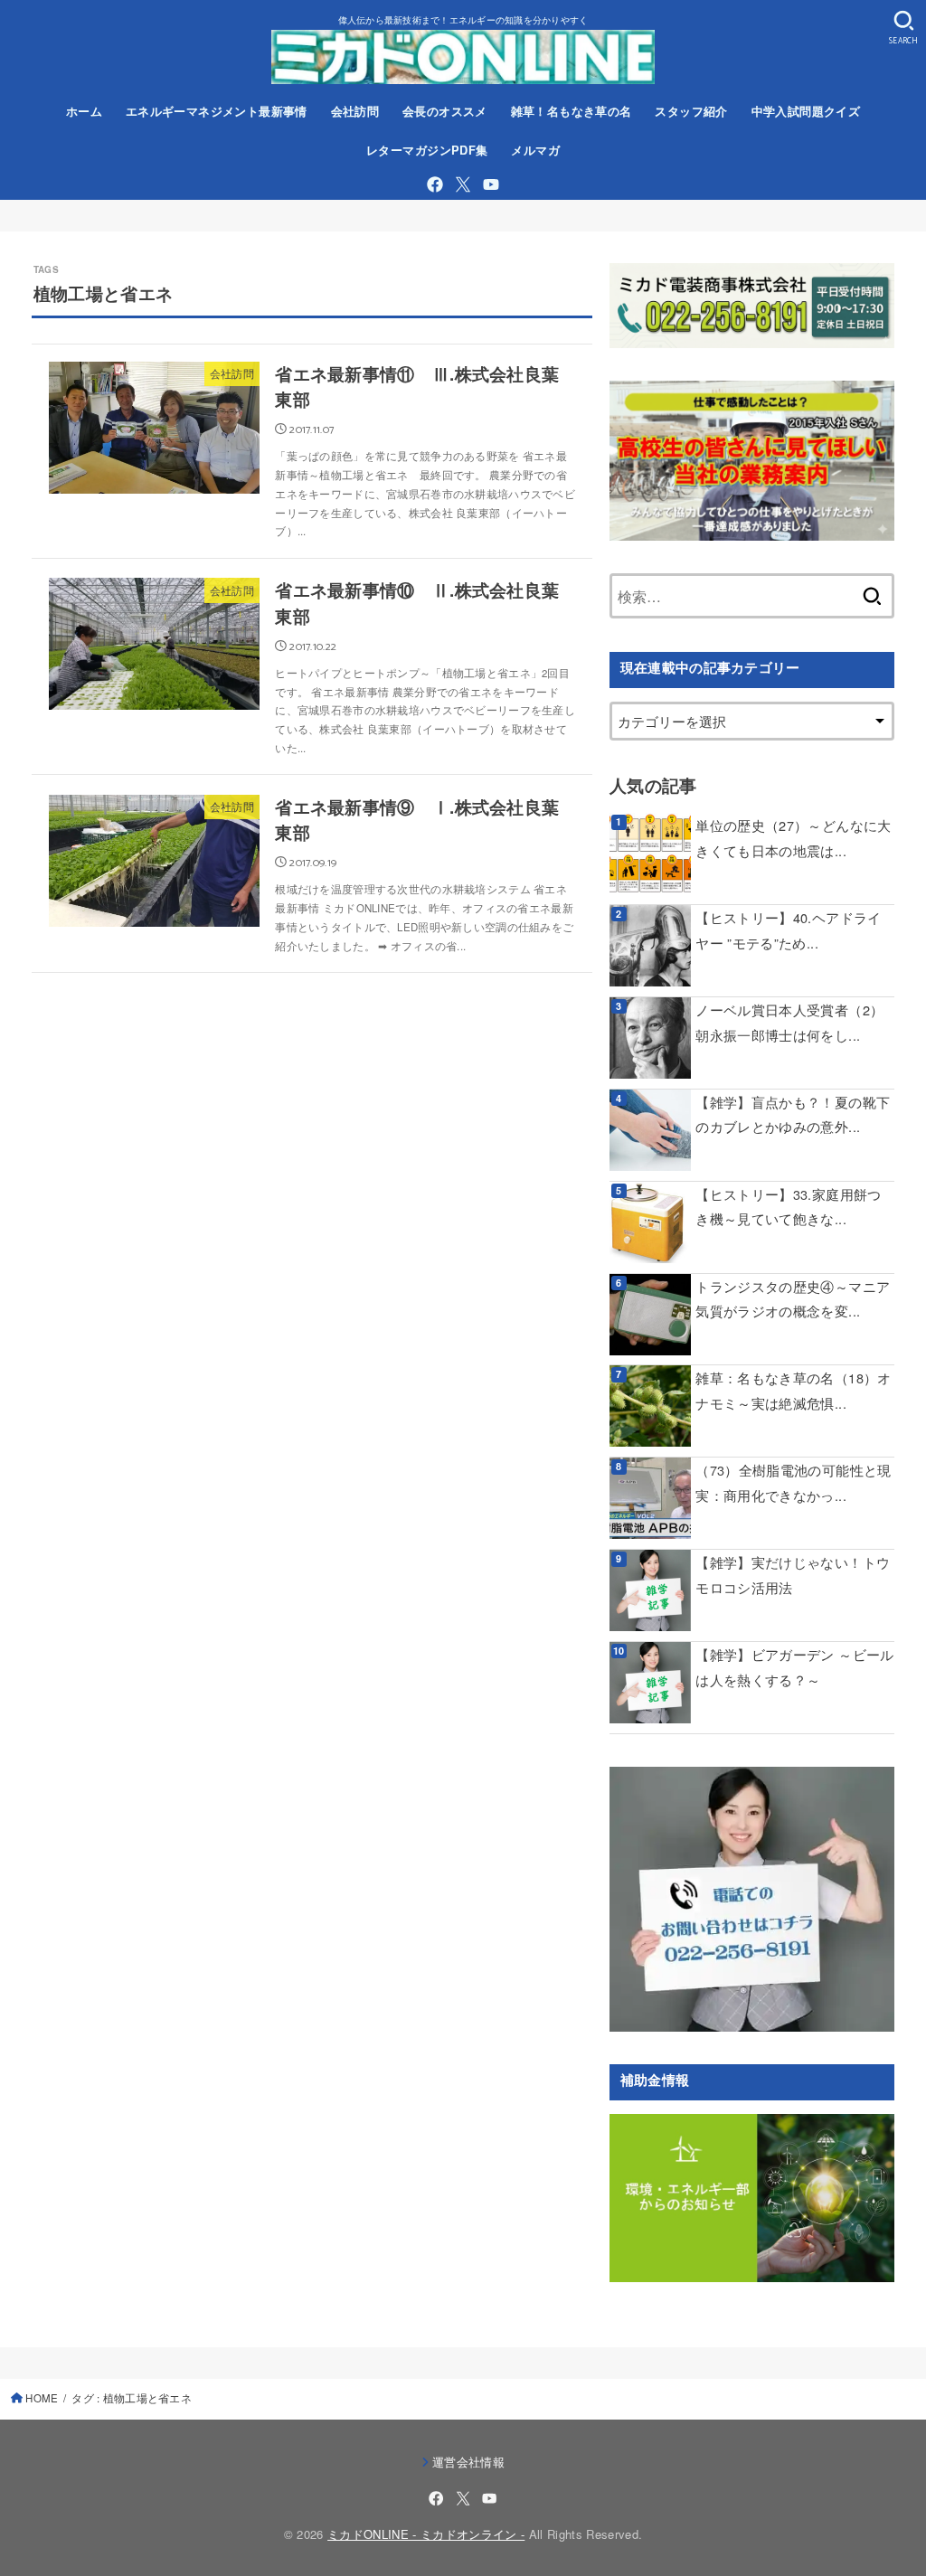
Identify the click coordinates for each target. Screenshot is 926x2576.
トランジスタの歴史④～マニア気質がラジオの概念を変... (793, 1299)
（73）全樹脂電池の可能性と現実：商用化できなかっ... (793, 1482)
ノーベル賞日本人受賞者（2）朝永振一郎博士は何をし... (789, 1022)
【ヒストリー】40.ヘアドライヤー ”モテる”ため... (788, 930)
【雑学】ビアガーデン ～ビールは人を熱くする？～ (794, 1667)
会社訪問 (355, 111)
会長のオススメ (445, 111)
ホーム (84, 111)
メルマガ (535, 150)
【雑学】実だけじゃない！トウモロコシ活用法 (793, 1575)
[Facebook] (435, 184)
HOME (42, 2398)
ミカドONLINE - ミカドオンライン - (426, 2534)
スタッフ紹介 (691, 111)
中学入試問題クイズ (806, 111)
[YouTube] (491, 184)
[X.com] (463, 184)
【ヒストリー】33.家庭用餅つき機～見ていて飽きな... (788, 1207)
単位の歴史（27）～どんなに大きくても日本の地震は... (793, 838)
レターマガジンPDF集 (427, 150)
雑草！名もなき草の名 (572, 111)
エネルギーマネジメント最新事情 (217, 111)
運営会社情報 (468, 2462)
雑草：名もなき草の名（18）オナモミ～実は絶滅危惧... (793, 1390)
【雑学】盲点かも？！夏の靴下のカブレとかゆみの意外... (793, 1114)
